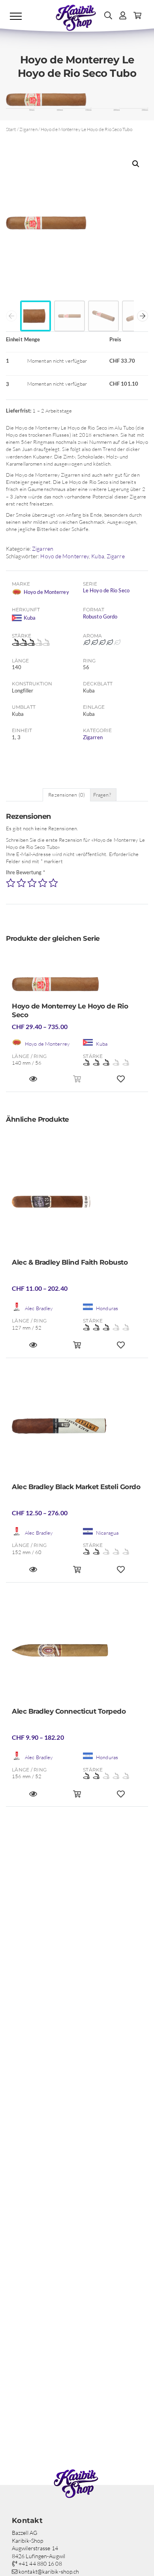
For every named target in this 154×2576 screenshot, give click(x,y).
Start (11, 129)
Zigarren (28, 129)
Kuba (98, 556)
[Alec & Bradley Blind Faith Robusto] (77, 1204)
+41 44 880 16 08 (40, 2564)
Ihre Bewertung (25, 872)
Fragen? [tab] (102, 795)
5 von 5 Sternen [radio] (53, 883)
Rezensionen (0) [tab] (67, 795)
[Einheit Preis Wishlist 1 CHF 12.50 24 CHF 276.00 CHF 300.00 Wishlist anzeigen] (121, 1573)
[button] (136, 164)
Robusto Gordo (100, 616)
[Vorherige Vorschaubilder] (11, 316)
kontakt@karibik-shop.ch (48, 2571)
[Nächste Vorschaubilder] (143, 316)
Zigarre (116, 556)
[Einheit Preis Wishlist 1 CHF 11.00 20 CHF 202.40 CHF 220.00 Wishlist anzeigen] (121, 1348)
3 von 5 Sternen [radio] (32, 883)
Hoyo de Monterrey (65, 556)
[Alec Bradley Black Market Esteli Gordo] (77, 1429)
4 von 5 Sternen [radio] (43, 883)
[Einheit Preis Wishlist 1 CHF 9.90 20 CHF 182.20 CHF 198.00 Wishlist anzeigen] (121, 1797)
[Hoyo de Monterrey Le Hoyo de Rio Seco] (77, 986)
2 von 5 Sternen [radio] (21, 883)
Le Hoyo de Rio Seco (106, 590)
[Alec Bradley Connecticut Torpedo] (77, 1653)
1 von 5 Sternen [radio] (11, 883)
